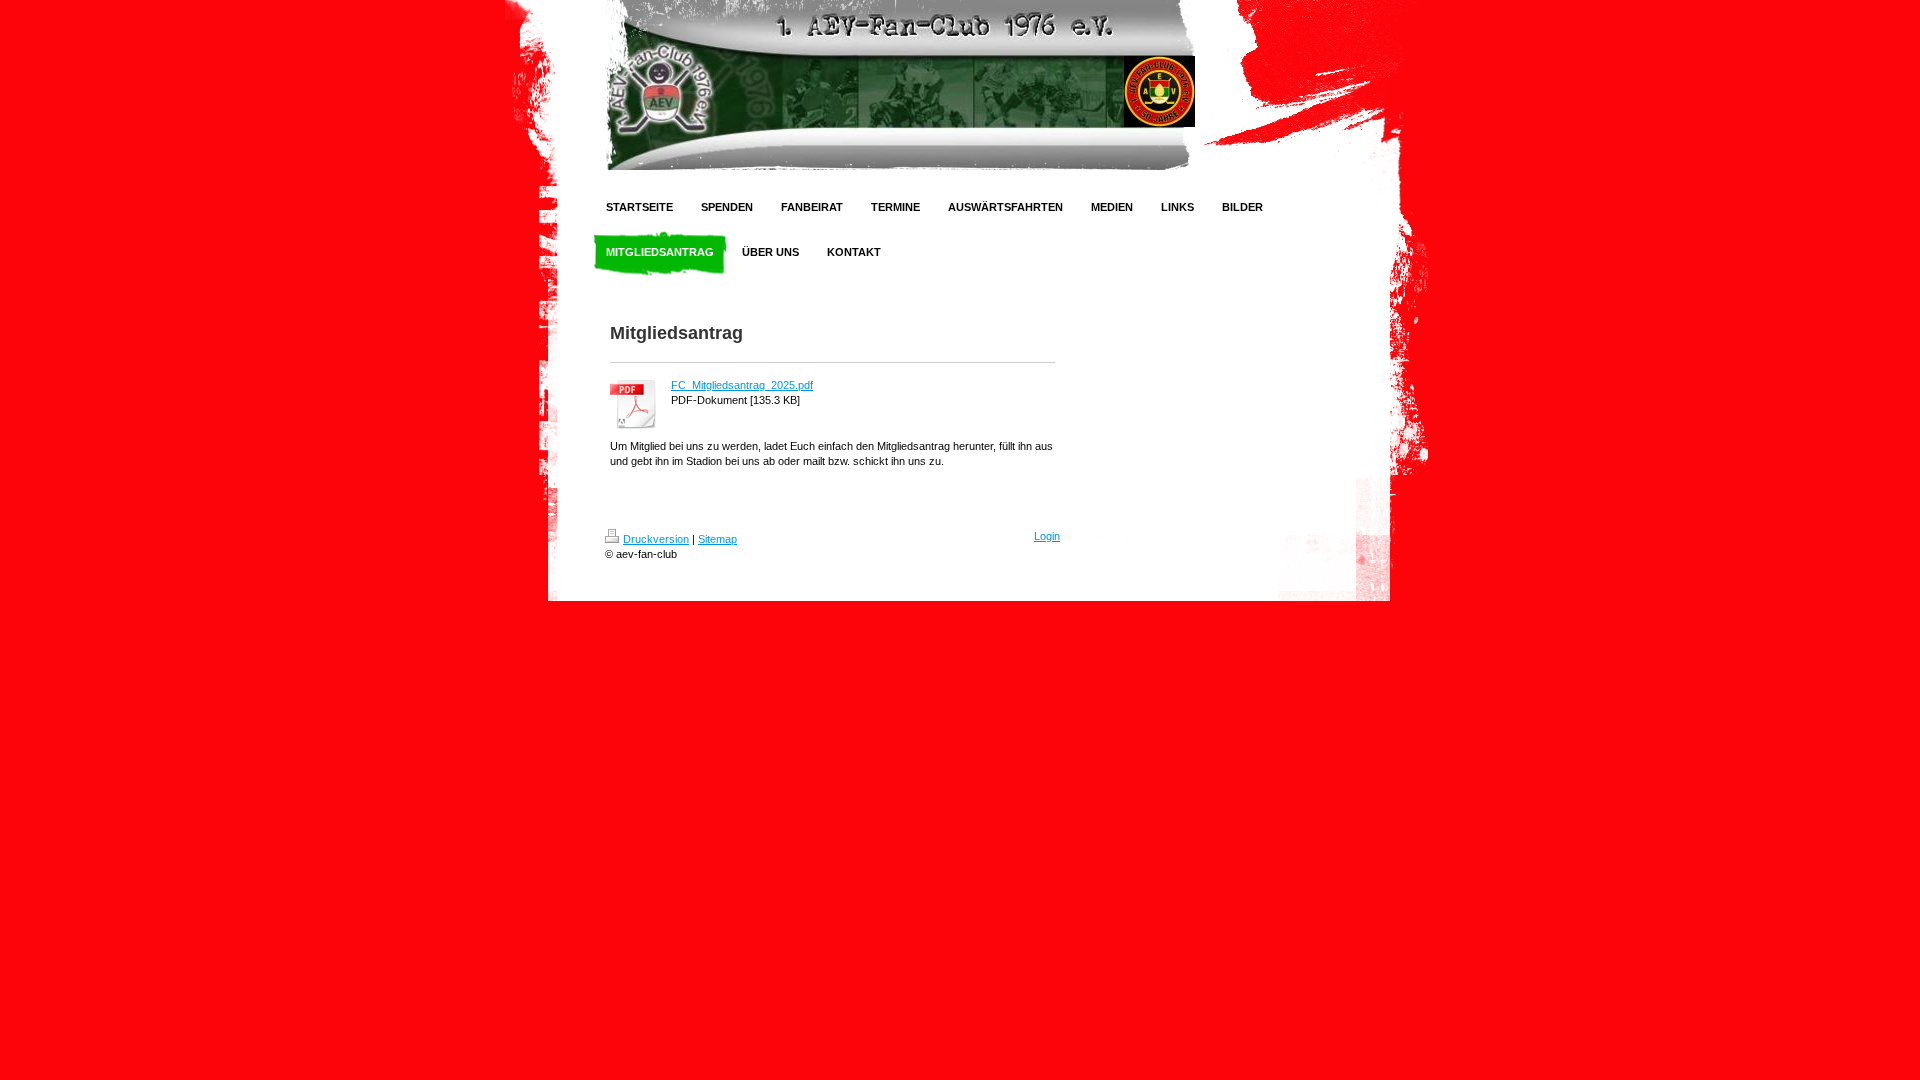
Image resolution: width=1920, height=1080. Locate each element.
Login (1047, 536)
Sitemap (717, 539)
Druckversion (656, 539)
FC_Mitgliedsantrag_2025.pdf (742, 385)
